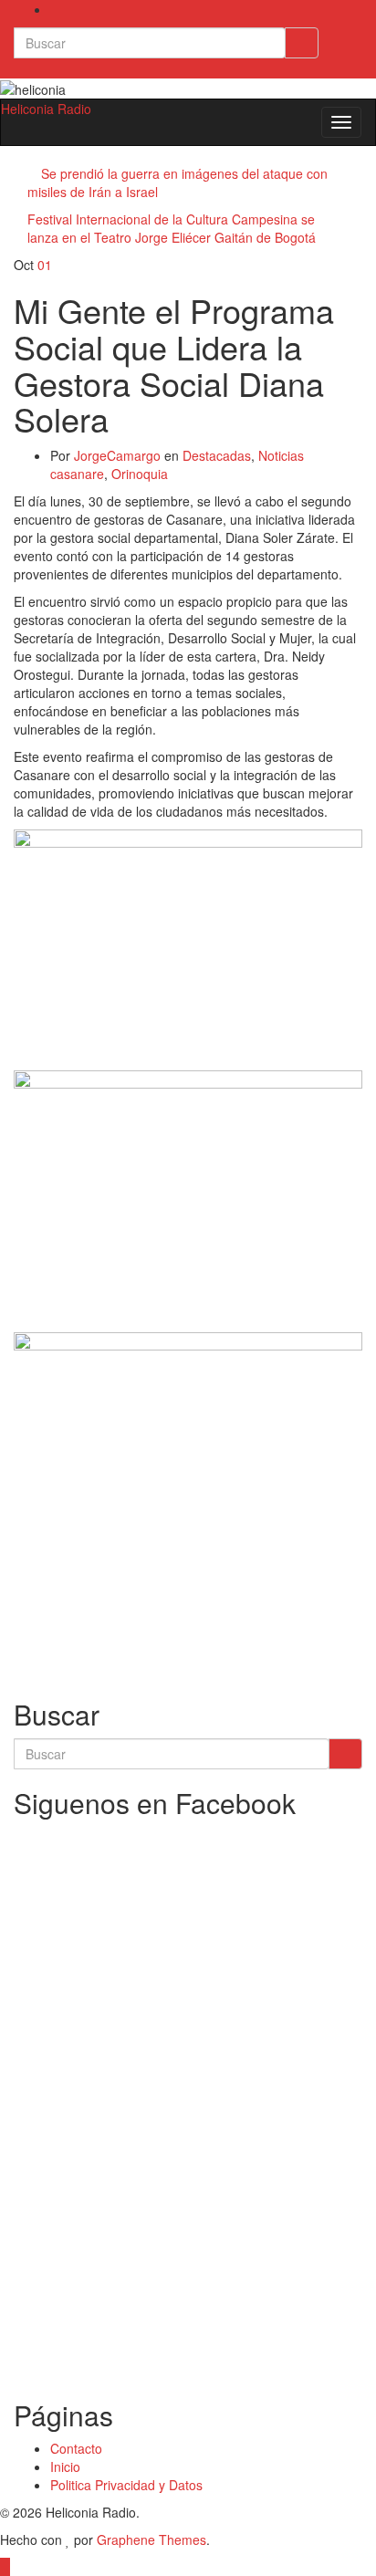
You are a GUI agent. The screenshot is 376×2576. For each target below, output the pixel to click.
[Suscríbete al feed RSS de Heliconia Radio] (55, 9)
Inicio (65, 2466)
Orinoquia (140, 474)
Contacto (76, 2448)
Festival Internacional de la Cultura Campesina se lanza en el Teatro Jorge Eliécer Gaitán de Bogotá (172, 228)
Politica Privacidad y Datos (126, 2485)
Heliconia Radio (46, 109)
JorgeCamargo (117, 455)
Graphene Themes (151, 2539)
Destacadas (217, 455)
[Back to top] (5, 2567)
